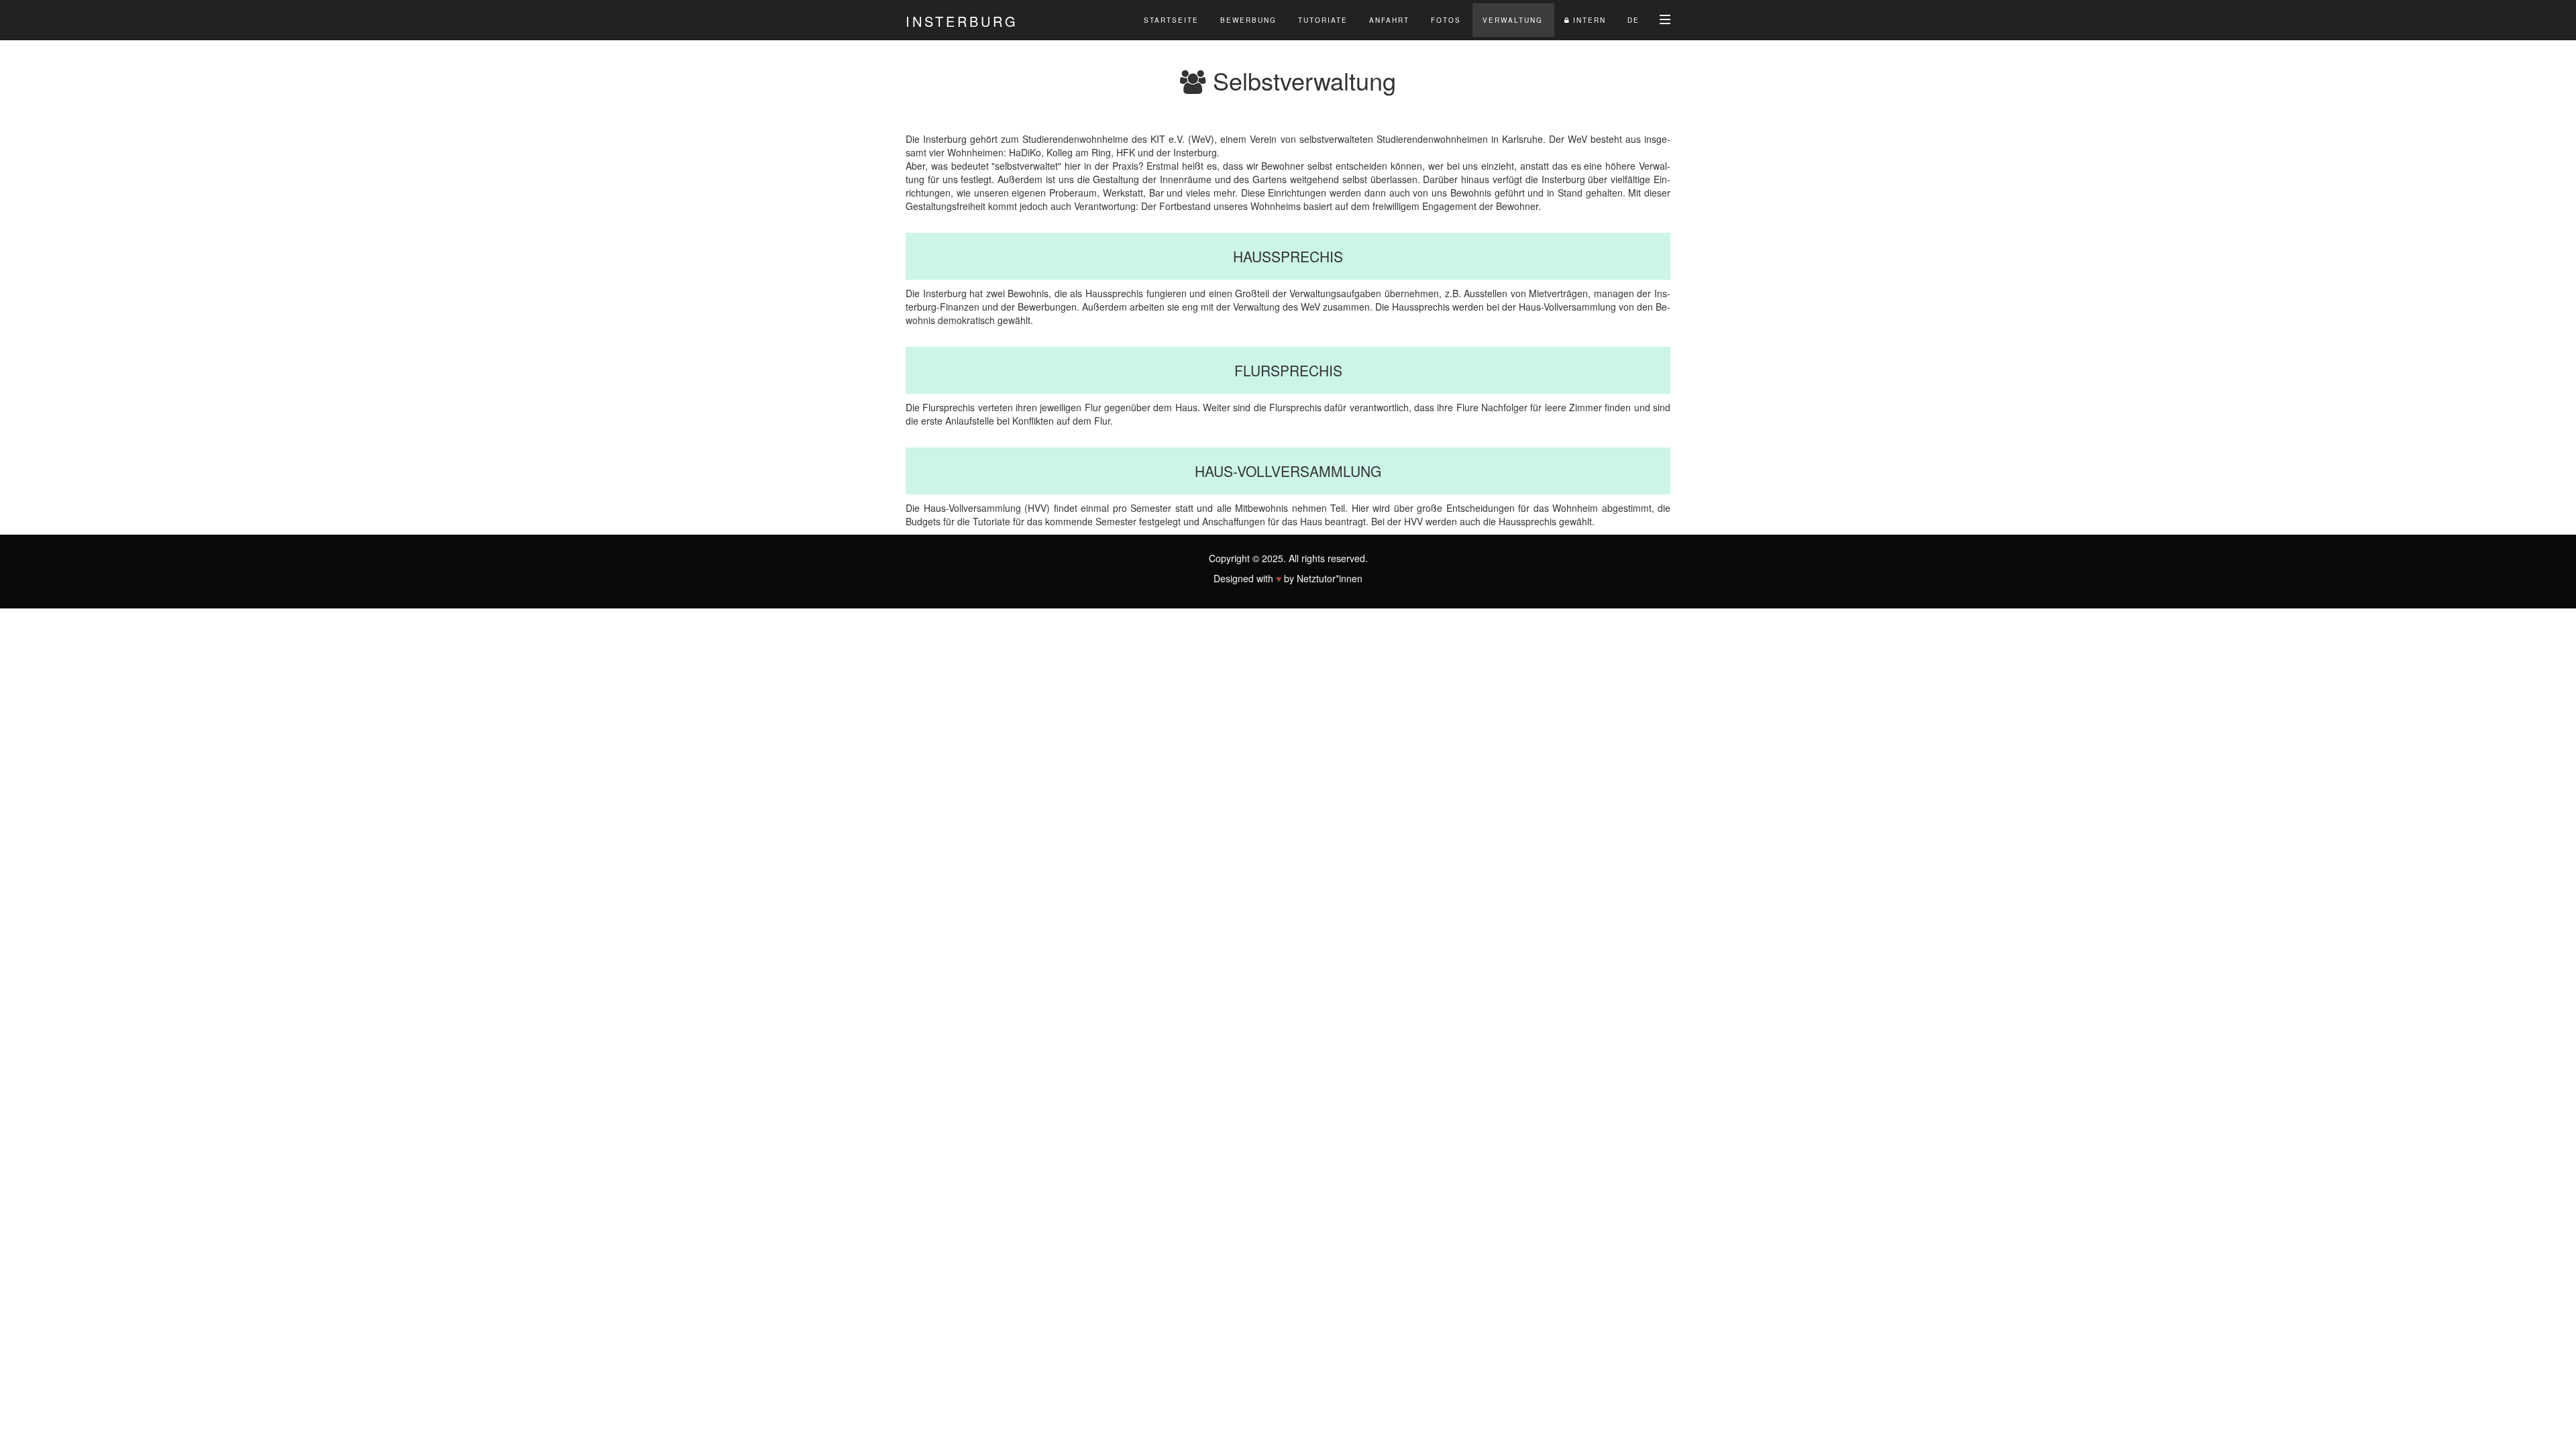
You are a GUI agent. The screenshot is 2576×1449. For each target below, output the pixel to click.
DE (1633, 20)
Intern (1588, 20)
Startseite (1171, 20)
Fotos (1446, 20)
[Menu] (1665, 19)
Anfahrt (1389, 20)
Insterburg (962, 21)
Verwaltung (1513, 20)
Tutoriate (1323, 20)
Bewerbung (1248, 20)
